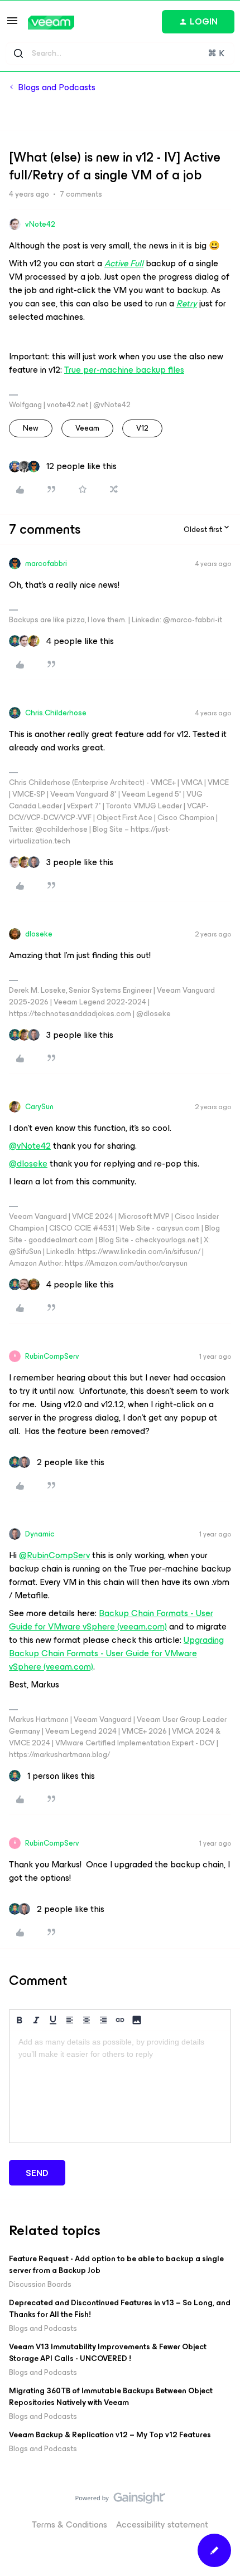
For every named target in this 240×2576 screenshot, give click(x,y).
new (31, 428)
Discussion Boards (40, 2284)
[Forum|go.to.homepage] (51, 23)
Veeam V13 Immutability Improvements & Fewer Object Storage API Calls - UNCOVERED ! (108, 2353)
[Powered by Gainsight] (120, 2501)
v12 (142, 428)
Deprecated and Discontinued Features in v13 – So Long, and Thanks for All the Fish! (120, 2309)
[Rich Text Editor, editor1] (120, 2087)
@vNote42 (30, 1146)
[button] (12, 24)
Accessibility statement (162, 2524)
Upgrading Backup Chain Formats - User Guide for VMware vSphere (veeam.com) (116, 1653)
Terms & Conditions (69, 2524)
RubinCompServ (52, 1356)
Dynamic (40, 1534)
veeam (87, 428)
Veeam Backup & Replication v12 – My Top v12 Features (110, 2435)
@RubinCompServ (54, 1555)
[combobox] (120, 53)
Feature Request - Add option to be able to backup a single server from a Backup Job (116, 2265)
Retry (187, 303)
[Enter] (18, 53)
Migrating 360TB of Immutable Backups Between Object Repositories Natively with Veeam (111, 2397)
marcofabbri (46, 563)
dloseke (39, 934)
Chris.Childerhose (56, 713)
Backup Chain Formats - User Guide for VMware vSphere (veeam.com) (111, 1620)
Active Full (124, 263)
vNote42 (40, 224)
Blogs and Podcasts (57, 87)
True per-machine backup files (124, 370)
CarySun (39, 1107)
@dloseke (28, 1163)
